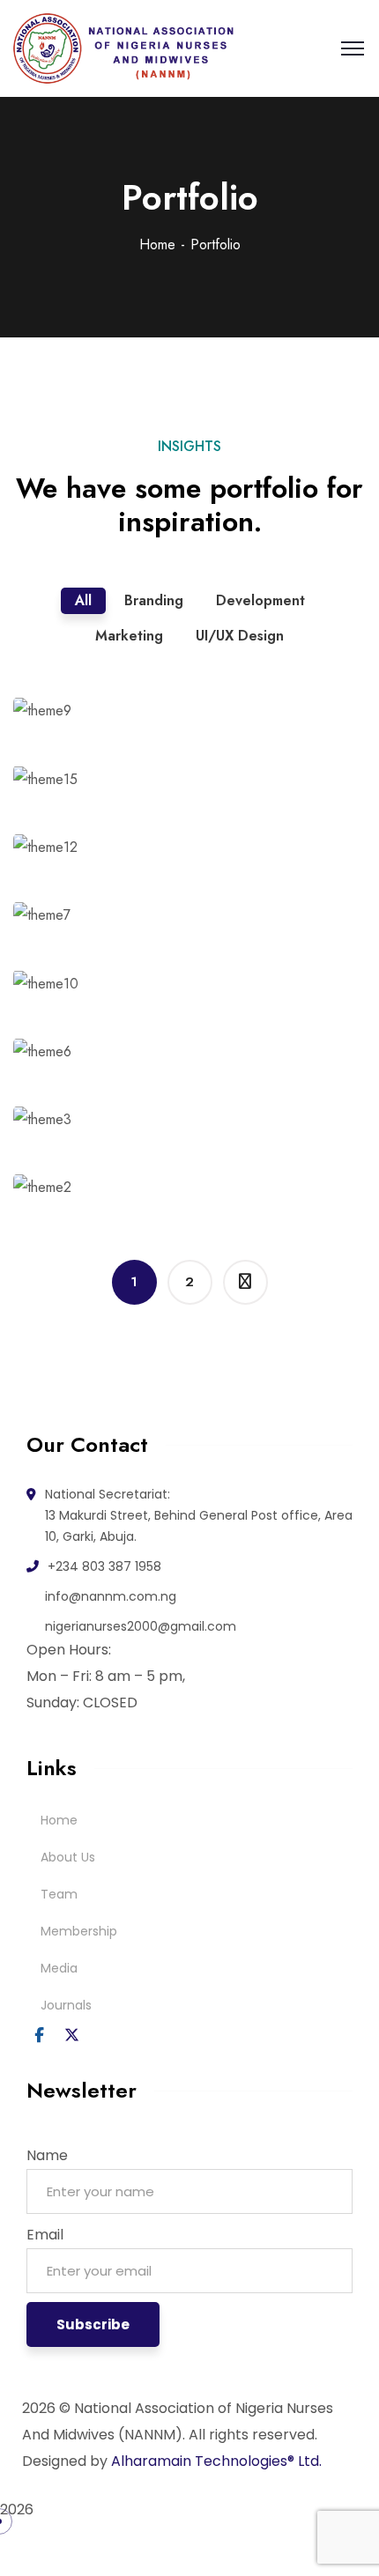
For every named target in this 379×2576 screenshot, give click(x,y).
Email (45, 2235)
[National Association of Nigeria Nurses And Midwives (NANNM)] (124, 48)
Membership (79, 1931)
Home (157, 244)
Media (59, 1968)
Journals (66, 2005)
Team (59, 1894)
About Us (68, 1857)
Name (47, 2155)
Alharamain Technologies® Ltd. (216, 2461)
